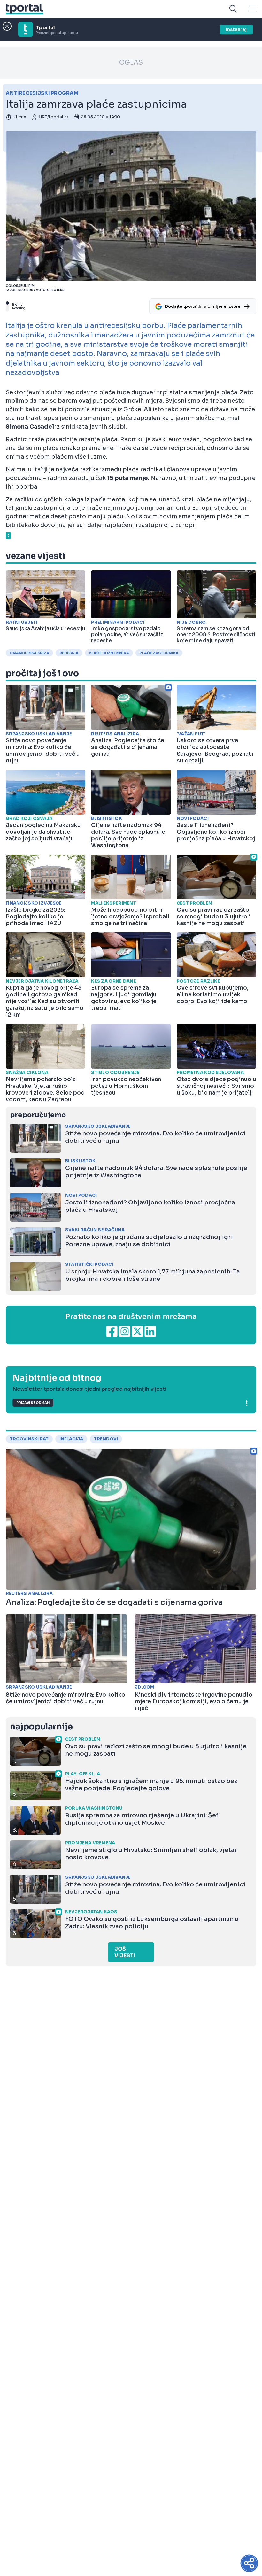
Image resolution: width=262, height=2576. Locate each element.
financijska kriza (29, 653)
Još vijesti (125, 1952)
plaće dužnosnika (109, 653)
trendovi (106, 1439)
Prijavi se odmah (33, 1403)
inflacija (71, 1439)
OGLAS (131, 62)
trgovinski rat (29, 1439)
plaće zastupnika (159, 653)
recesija (69, 653)
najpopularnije (41, 1727)
